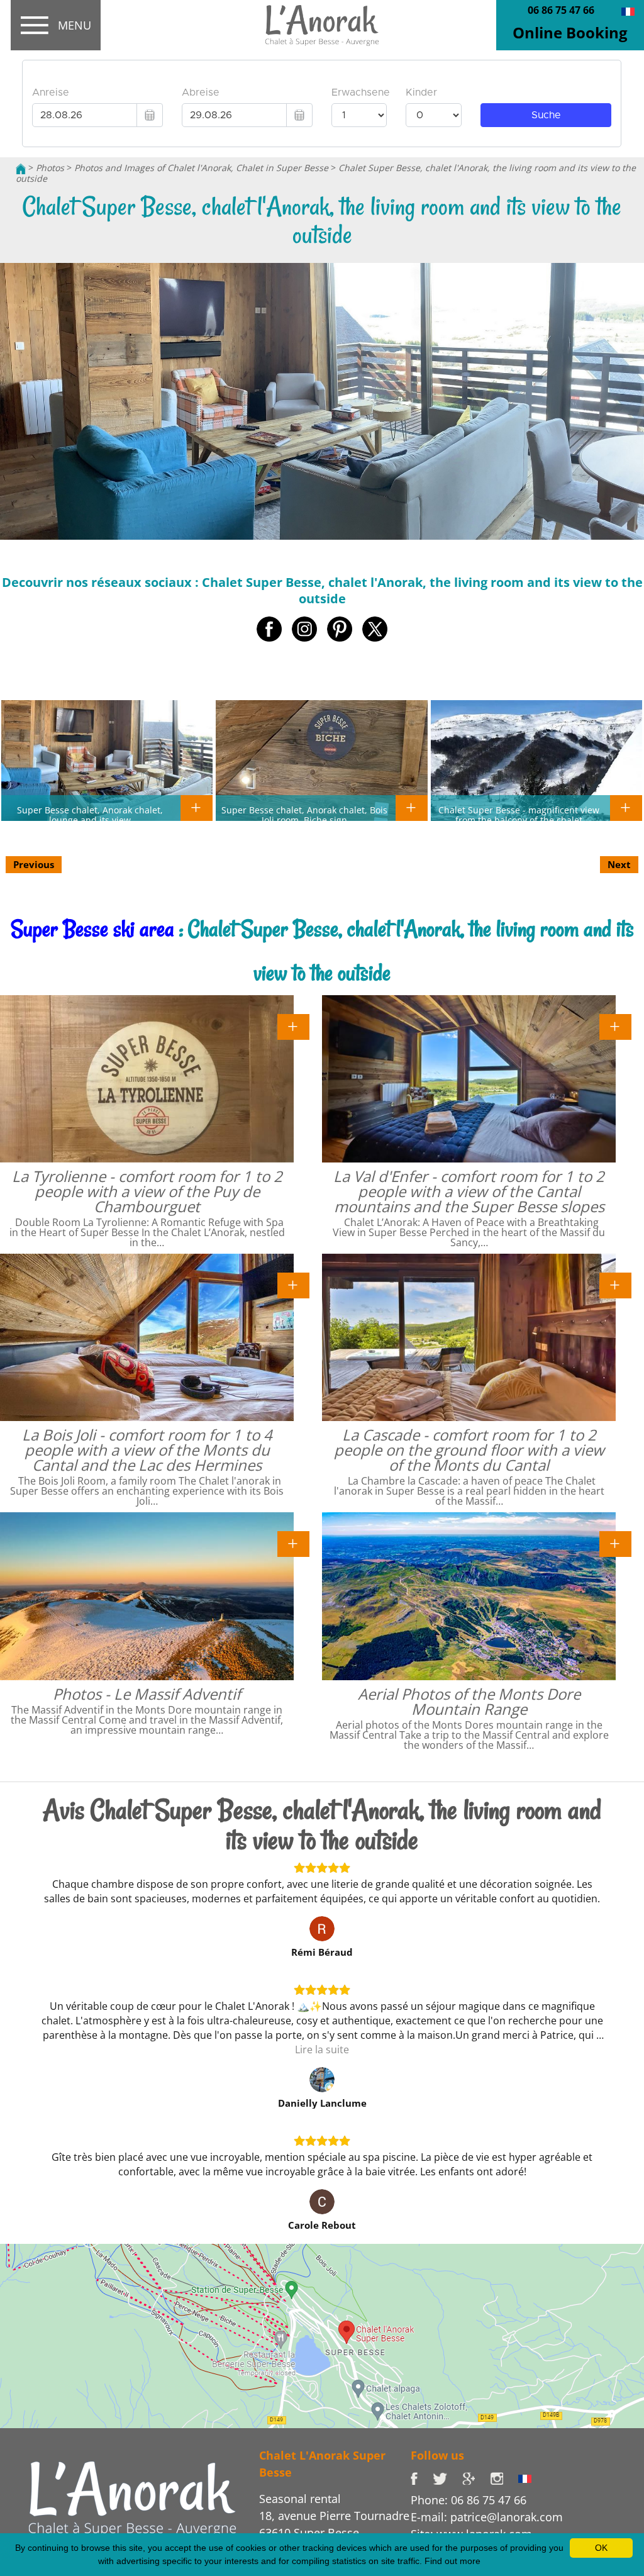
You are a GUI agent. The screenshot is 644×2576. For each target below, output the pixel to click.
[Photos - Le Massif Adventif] (293, 1543)
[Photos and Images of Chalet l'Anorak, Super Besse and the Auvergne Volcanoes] (132, 2497)
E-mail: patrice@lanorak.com (487, 2517)
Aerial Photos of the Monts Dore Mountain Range (469, 1701)
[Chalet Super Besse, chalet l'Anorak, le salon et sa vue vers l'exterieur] (628, 11)
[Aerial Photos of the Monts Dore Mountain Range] (615, 1543)
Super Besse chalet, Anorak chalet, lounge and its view (90, 815)
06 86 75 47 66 (561, 10)
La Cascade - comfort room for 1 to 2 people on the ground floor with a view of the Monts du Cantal (469, 1450)
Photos (50, 168)
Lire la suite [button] (322, 2049)
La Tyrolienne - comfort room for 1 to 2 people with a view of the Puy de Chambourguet (147, 1191)
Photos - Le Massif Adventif (147, 1694)
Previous (34, 864)
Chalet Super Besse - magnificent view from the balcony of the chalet (519, 815)
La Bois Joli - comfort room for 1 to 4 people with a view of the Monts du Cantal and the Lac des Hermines (147, 1450)
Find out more (452, 2561)
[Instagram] (504, 2478)
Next (619, 864)
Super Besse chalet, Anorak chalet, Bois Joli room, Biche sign (304, 815)
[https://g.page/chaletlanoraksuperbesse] (476, 2478)
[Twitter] (447, 2478)
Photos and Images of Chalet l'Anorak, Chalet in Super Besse (201, 168)
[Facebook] (422, 2478)
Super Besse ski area (92, 929)
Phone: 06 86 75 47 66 (469, 2500)
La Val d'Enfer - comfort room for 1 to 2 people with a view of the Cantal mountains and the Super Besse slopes (469, 1191)
